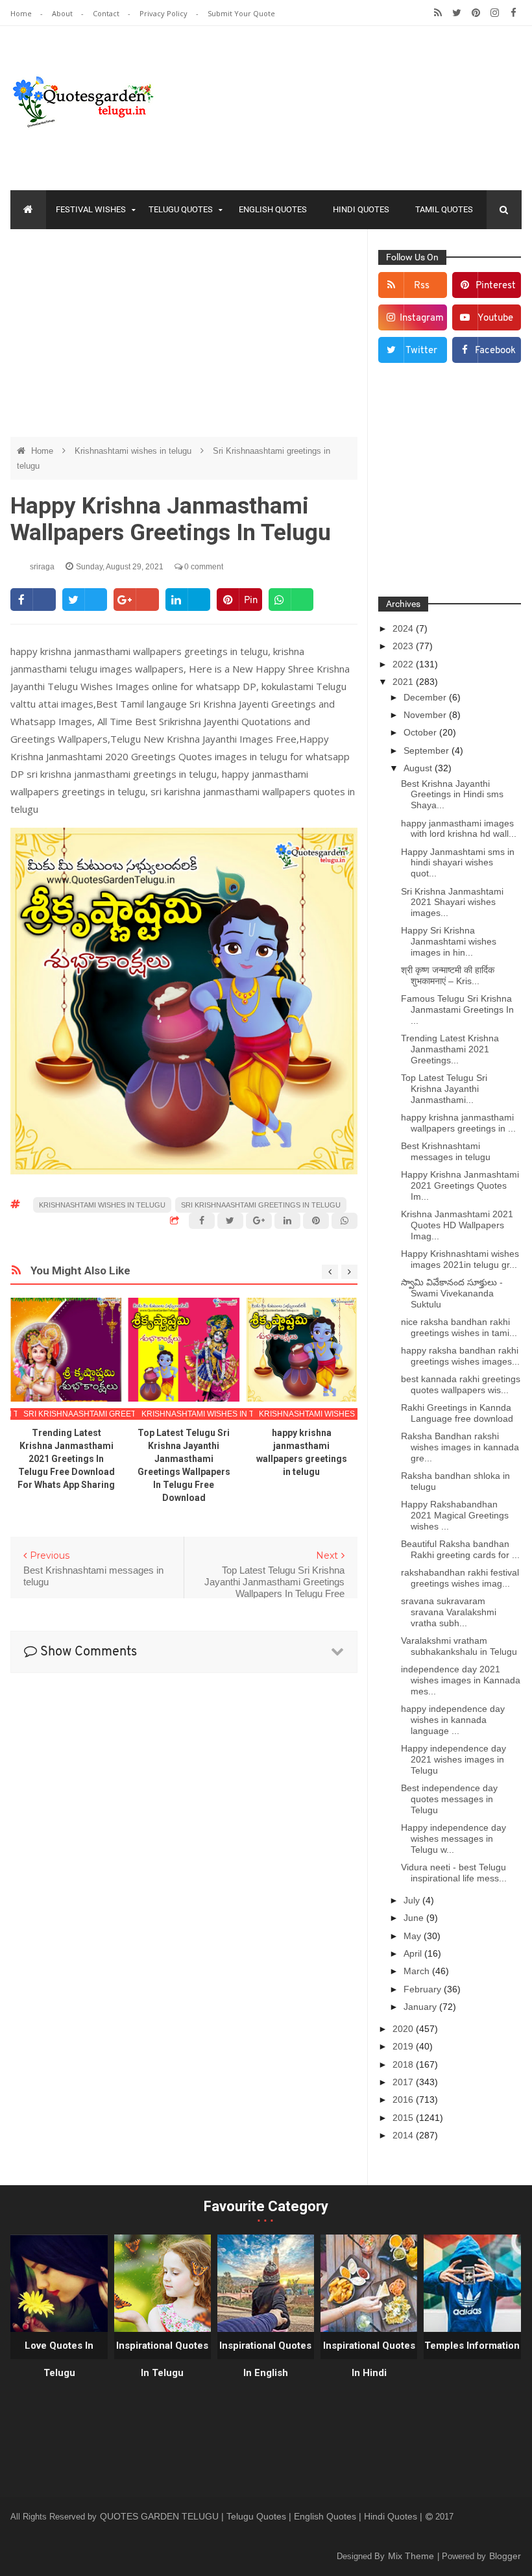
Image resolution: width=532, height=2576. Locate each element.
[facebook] (514, 13)
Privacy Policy (164, 13)
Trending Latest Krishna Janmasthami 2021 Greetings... (450, 1049)
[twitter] (457, 13)
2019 (404, 2046)
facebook (495, 351)
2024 (404, 628)
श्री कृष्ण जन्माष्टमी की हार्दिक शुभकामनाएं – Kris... (448, 975)
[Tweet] (85, 600)
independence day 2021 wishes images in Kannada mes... (461, 1680)
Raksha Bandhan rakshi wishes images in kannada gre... (460, 1447)
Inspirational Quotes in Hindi (369, 2359)
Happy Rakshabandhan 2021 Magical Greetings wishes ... (455, 1515)
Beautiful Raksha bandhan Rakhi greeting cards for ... (460, 1549)
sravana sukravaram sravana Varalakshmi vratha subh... (449, 1612)
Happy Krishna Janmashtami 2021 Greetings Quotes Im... (460, 1185)
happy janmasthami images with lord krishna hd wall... (459, 829)
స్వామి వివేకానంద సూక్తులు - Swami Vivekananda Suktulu (452, 1293)
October (421, 732)
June (415, 1918)
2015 (404, 2118)
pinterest (496, 286)
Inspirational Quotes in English (265, 2359)
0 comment (203, 567)
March (418, 1971)
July (413, 1900)
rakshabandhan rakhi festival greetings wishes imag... (460, 1578)
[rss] (438, 13)
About (63, 13)
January (421, 2007)
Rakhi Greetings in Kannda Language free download (457, 1413)
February (424, 1989)
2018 (404, 2064)
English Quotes (273, 209)
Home (22, 13)
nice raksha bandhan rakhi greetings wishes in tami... (459, 1327)
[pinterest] (476, 13)
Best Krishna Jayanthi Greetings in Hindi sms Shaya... (452, 795)
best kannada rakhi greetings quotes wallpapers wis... (461, 1384)
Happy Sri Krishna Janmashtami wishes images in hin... (449, 941)
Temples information (472, 2346)
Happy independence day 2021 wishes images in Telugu (453, 1759)
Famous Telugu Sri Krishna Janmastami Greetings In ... (457, 1009)
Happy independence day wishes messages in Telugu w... (453, 1839)
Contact (107, 13)
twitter (421, 351)
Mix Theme (412, 2556)
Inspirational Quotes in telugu (162, 2359)
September (428, 750)
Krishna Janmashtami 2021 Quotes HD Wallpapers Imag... (457, 1225)
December (426, 697)
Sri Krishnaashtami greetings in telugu (261, 1205)
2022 (404, 664)
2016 (404, 2099)
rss (422, 286)
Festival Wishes (91, 209)
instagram (422, 318)
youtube (495, 318)
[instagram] (495, 13)
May (414, 1936)
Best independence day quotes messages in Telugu (449, 1799)
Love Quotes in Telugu (59, 2359)
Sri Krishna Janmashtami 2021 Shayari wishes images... (452, 902)
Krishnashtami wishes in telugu (134, 451)
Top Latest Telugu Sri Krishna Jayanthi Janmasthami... (444, 1089)
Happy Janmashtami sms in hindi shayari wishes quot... (458, 863)
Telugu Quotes (181, 209)
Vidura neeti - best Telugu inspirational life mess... (454, 1873)
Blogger (505, 2556)
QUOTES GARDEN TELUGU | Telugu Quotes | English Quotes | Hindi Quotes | (262, 2516)
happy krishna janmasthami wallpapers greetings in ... (458, 1123)
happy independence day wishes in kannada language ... (453, 1720)
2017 (404, 2082)
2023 (404, 646)
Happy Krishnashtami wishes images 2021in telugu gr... (460, 1259)
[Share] (33, 600)
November (426, 715)
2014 (404, 2135)
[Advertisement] (184, 333)
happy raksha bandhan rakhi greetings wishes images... (460, 1356)
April (414, 1953)
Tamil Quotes (444, 209)
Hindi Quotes (361, 209)
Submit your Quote (241, 13)
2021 (404, 682)
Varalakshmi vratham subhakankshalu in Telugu (459, 1646)
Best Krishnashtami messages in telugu (446, 1151)
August (419, 768)
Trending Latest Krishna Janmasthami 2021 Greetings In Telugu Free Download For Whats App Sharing (66, 1459)
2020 (404, 2029)
